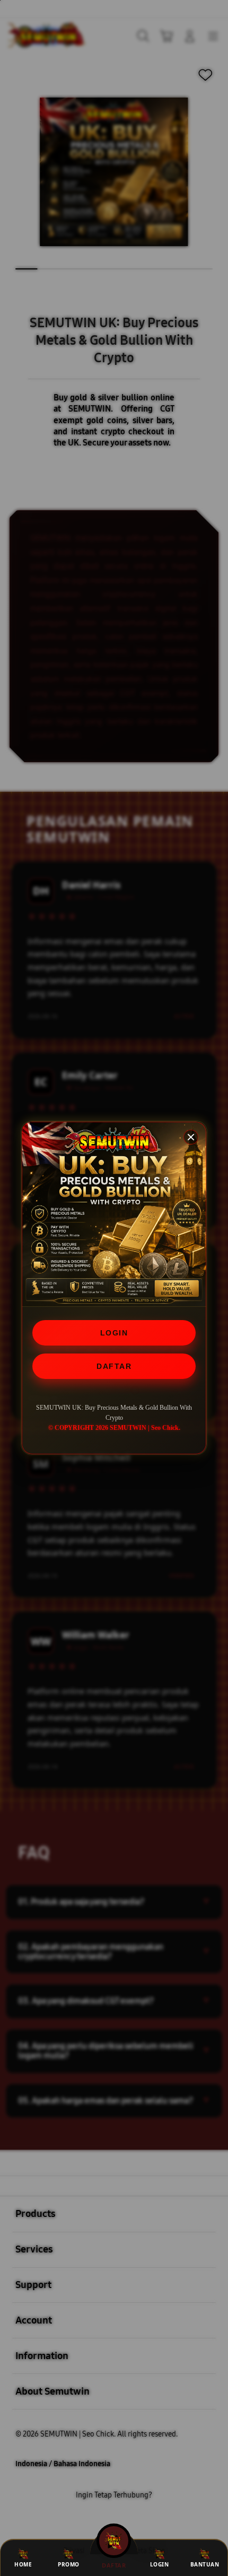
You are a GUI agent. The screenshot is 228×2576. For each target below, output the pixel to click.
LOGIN (114, 1333)
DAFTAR (114, 1366)
